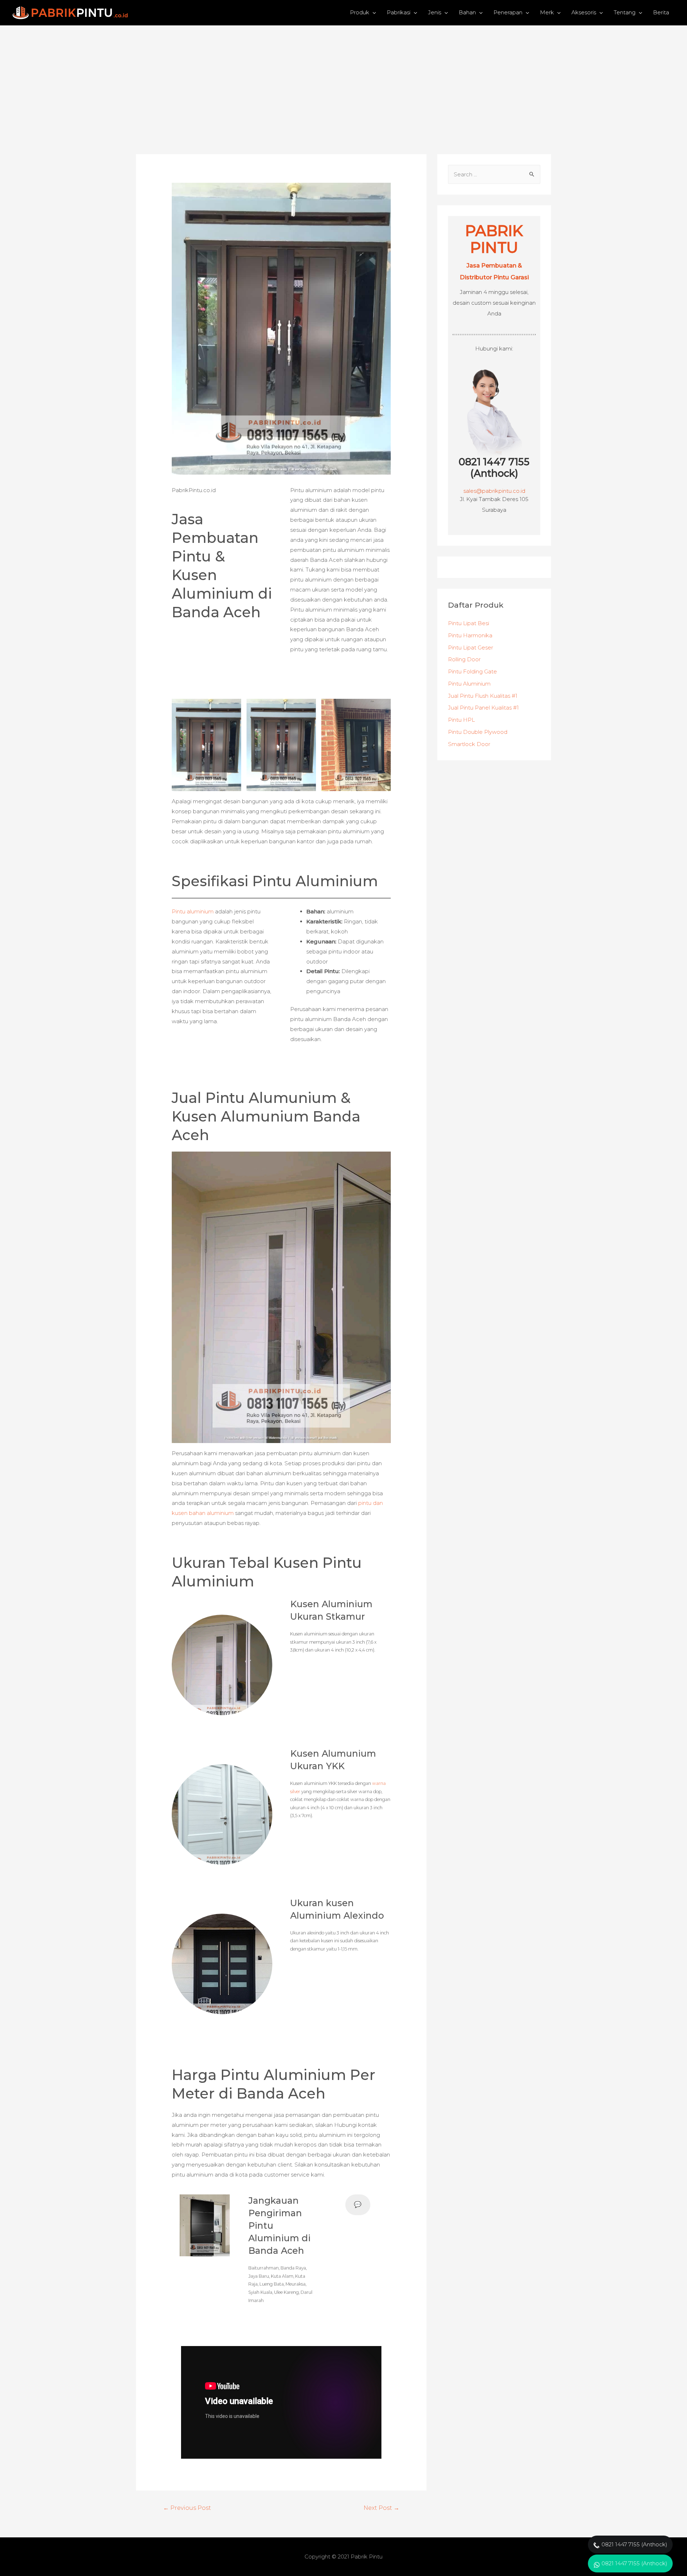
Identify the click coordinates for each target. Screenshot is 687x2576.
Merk (547, 12)
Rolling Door (464, 659)
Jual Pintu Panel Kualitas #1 (483, 708)
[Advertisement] (343, 79)
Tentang (625, 12)
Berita (661, 12)
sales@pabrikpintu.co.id (494, 491)
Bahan (467, 12)
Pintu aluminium (193, 911)
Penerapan (508, 12)
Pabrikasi (399, 12)
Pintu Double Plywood (478, 732)
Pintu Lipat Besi (469, 623)
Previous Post (187, 2508)
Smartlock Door (469, 744)
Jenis (435, 12)
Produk (360, 12)
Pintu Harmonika (470, 635)
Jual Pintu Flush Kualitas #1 (483, 696)
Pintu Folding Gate (472, 671)
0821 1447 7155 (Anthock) (494, 468)
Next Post (381, 2508)
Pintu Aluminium (469, 684)
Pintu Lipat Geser (471, 647)
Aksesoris (584, 12)
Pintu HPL (461, 720)
